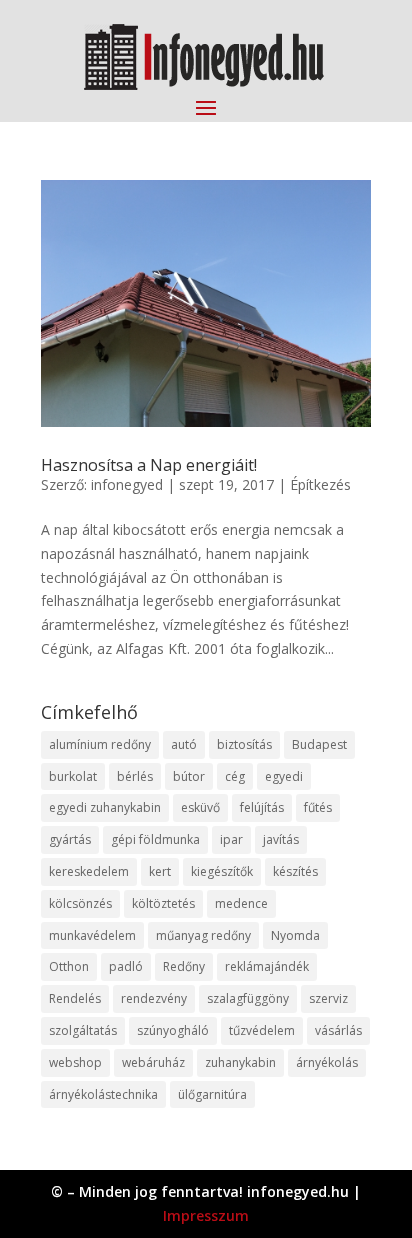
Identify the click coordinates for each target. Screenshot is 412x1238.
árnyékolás (327, 1062)
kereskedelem (89, 871)
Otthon (69, 966)
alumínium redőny (100, 744)
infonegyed (127, 484)
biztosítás (244, 744)
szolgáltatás (83, 1030)
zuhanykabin (240, 1062)
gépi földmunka (155, 839)
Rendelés (75, 998)
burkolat (73, 776)
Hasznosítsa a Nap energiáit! (149, 465)
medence (241, 903)
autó (184, 744)
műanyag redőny (203, 935)
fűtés (318, 807)
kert (160, 871)
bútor (189, 776)
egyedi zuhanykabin (105, 807)
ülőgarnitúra (212, 1094)
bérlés (135, 776)
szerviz (328, 998)
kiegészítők (222, 871)
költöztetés (163, 903)
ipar (231, 839)
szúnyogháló (173, 1030)
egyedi (284, 776)
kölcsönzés (80, 903)
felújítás (262, 807)
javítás (281, 839)
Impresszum (206, 1215)
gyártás (70, 839)
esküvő (200, 807)
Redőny (184, 966)
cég (235, 776)
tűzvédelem (262, 1030)
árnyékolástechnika (103, 1094)
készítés (295, 871)
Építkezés (320, 484)
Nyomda (295, 935)
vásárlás (338, 1030)
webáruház (153, 1062)
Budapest (319, 744)
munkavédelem (92, 935)
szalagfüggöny (248, 998)
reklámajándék (267, 966)
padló (126, 966)
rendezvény (154, 998)
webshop (75, 1062)
